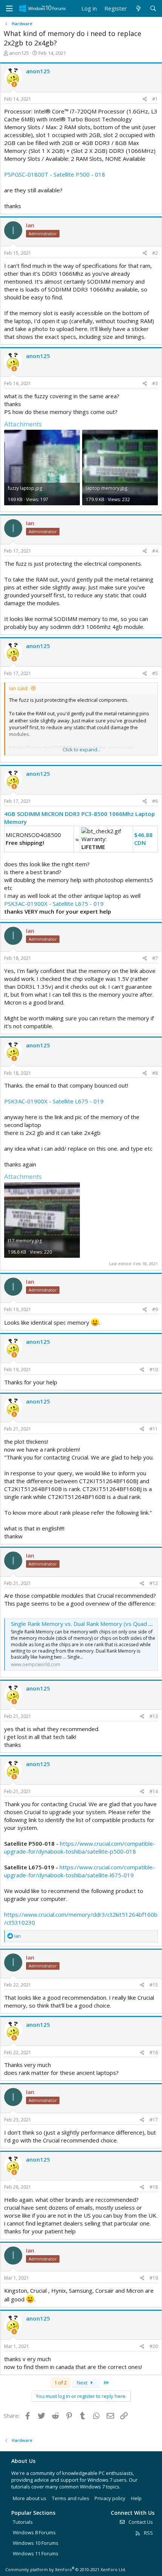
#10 (154, 1370)
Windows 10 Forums (36, 2543)
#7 (155, 958)
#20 (154, 2346)
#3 (155, 383)
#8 (155, 1073)
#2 (155, 253)
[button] (9, 9)
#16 (154, 2052)
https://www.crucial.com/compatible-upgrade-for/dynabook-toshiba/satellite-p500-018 (80, 1847)
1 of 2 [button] (60, 2383)
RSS (148, 2533)
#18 (154, 2187)
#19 (154, 2278)
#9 (155, 1309)
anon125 (19, 53)
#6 (155, 801)
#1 (155, 99)
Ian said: (19, 688)
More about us (30, 2498)
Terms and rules (71, 2498)
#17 (154, 2120)
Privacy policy (110, 2498)
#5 (155, 673)
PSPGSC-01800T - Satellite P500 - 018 (55, 174)
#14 (154, 1791)
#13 (154, 1716)
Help (136, 2498)
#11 (154, 1429)
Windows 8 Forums (34, 2532)
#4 (155, 551)
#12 (154, 1583)
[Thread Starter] (14, 84)
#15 (154, 1985)
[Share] (145, 99)
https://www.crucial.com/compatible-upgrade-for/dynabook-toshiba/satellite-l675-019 (79, 1871)
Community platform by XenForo (66, 2569)
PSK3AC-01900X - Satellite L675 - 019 (54, 903)
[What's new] (138, 8)
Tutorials (23, 2522)
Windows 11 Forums (36, 2553)
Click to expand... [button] (82, 749)
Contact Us (140, 2522)
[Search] (153, 8)
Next (83, 2383)
